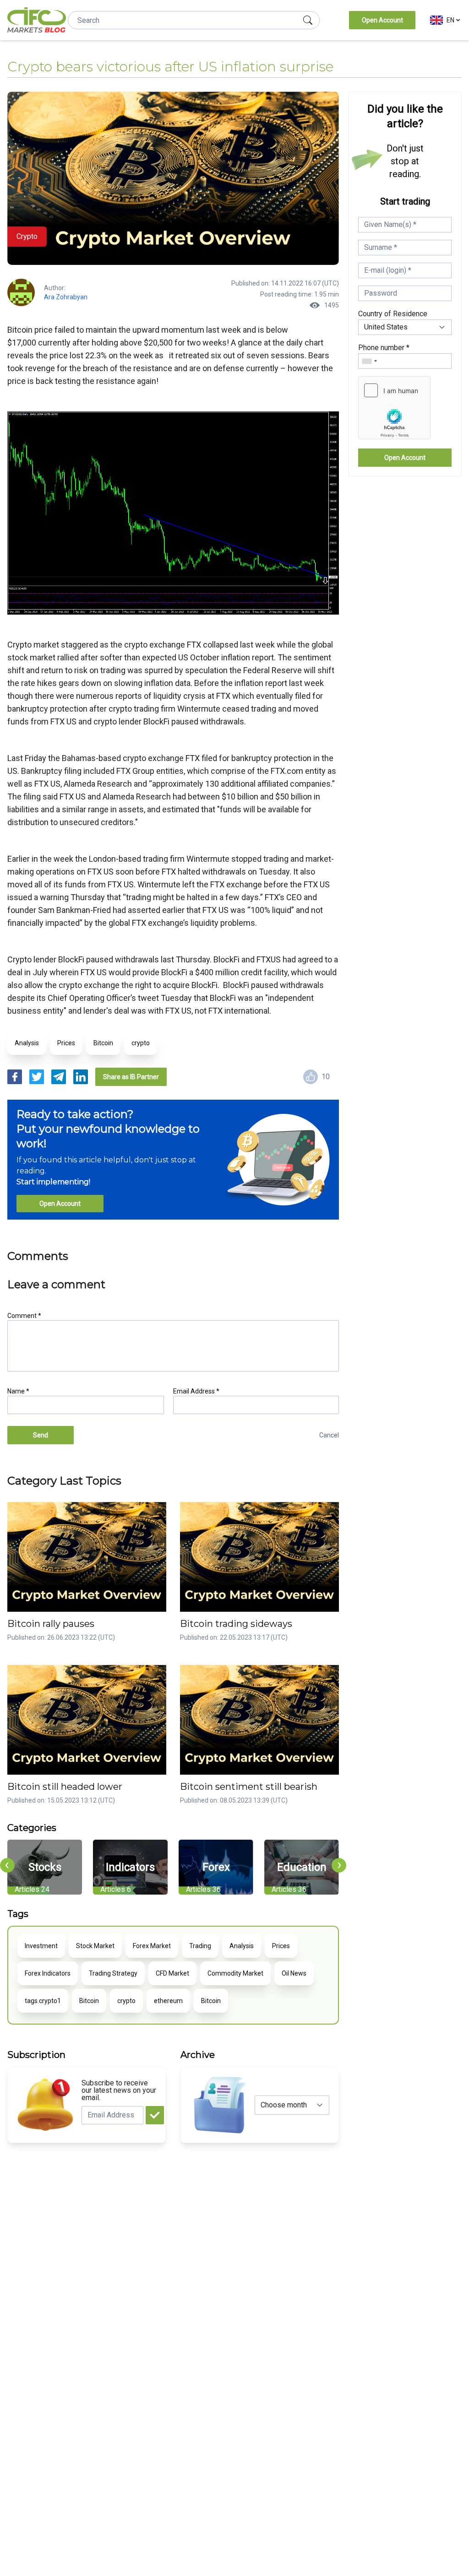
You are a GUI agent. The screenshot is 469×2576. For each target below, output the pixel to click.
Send (41, 1435)
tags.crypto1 (43, 2001)
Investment (41, 1946)
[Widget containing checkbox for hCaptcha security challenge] (394, 408)
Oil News (294, 1973)
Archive (198, 2055)
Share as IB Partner (131, 1077)
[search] (308, 20)
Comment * (24, 1316)
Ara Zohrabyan (66, 297)
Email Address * (196, 1391)
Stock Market (95, 1946)
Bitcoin (103, 1043)
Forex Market (152, 1946)
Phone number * (384, 348)
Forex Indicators (48, 1973)
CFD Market (172, 1973)
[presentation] (7, 1865)
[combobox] (369, 361)
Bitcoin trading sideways (236, 1624)
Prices (66, 1043)
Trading (200, 1946)
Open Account (382, 20)
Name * (18, 1391)
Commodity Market (235, 1973)
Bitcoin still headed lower (65, 1787)
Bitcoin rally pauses (51, 1624)
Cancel (329, 1435)
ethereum (168, 2001)
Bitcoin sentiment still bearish (249, 1787)
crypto (141, 1043)
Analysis (27, 1043)
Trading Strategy (113, 1973)
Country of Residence (393, 314)
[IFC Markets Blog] (37, 20)
